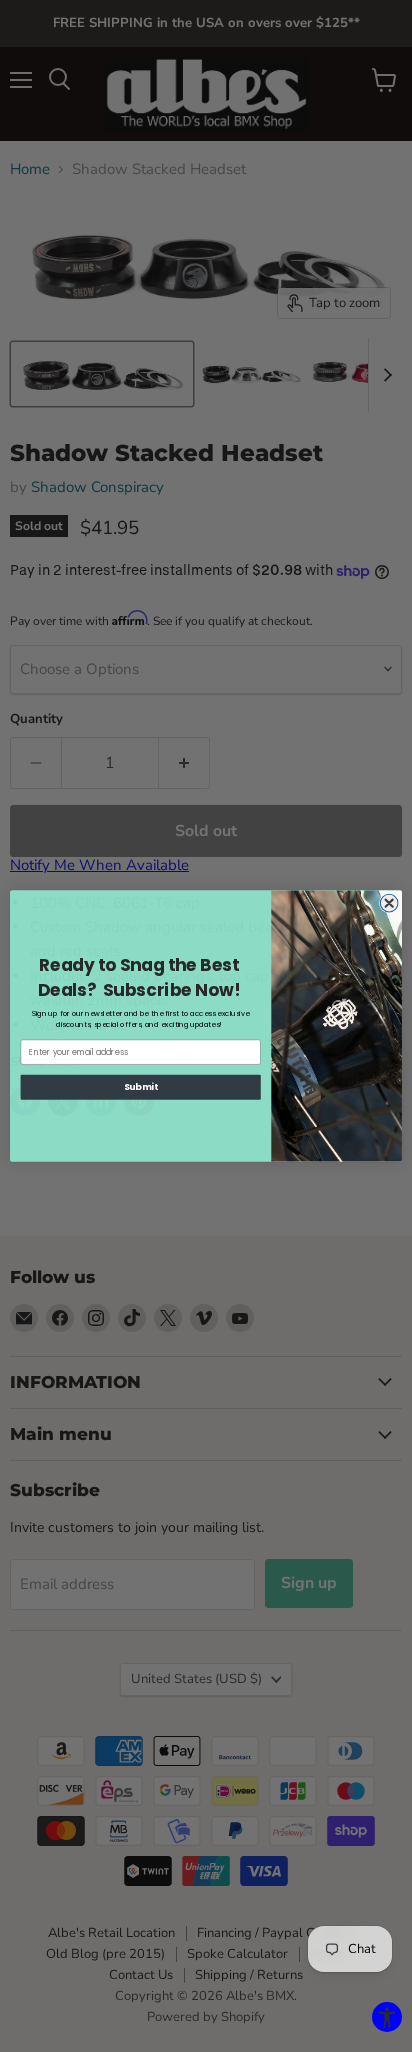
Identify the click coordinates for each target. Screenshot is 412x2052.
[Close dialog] (389, 903)
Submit (141, 1087)
